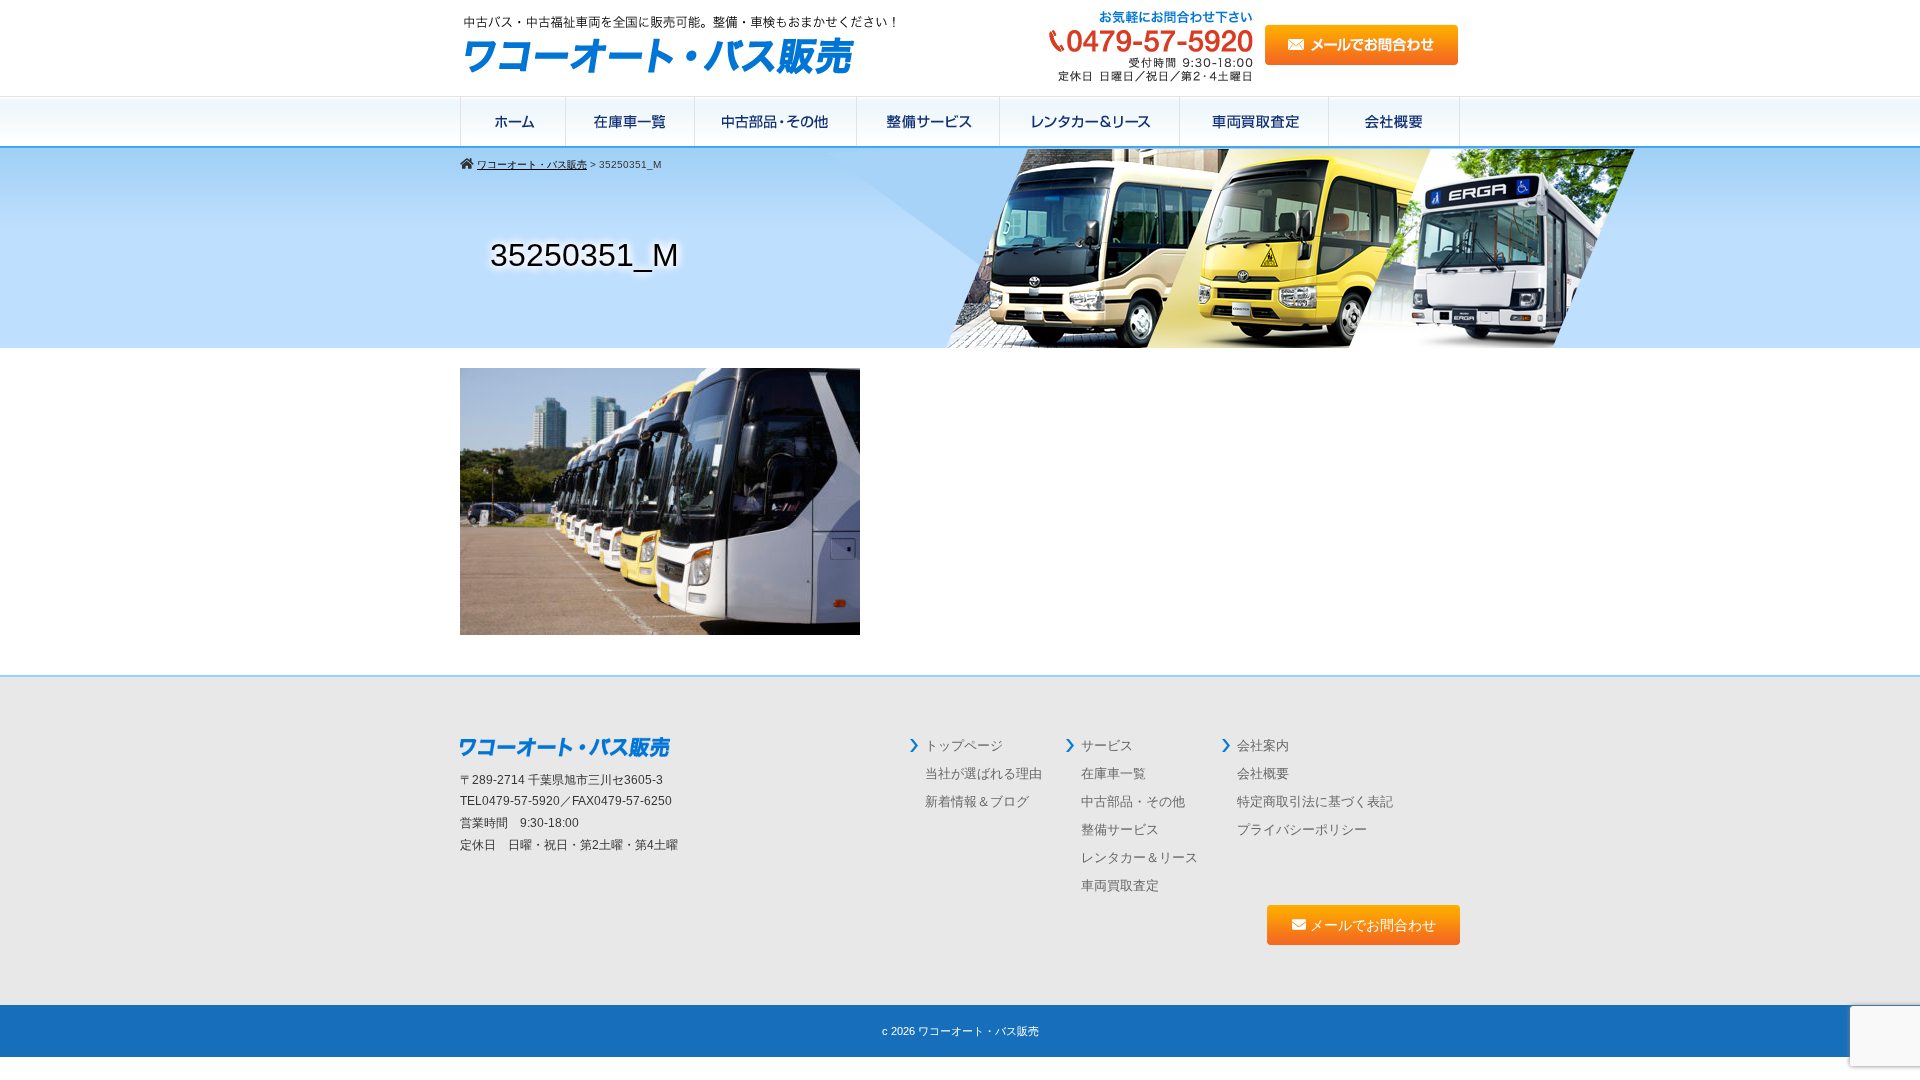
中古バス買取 (1254, 122)
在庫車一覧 (630, 122)
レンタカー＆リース (1090, 122)
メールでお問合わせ (1371, 925)
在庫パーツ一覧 (776, 122)
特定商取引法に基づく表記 (1315, 801)
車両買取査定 (1120, 885)
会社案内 (1263, 745)
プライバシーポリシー (1302, 829)
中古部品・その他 (1133, 801)
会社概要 (1394, 122)
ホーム (513, 122)
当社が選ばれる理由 (983, 773)
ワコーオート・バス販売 (978, 1031)
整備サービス (928, 122)
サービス (1107, 745)
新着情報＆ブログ (977, 801)
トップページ (964, 745)
